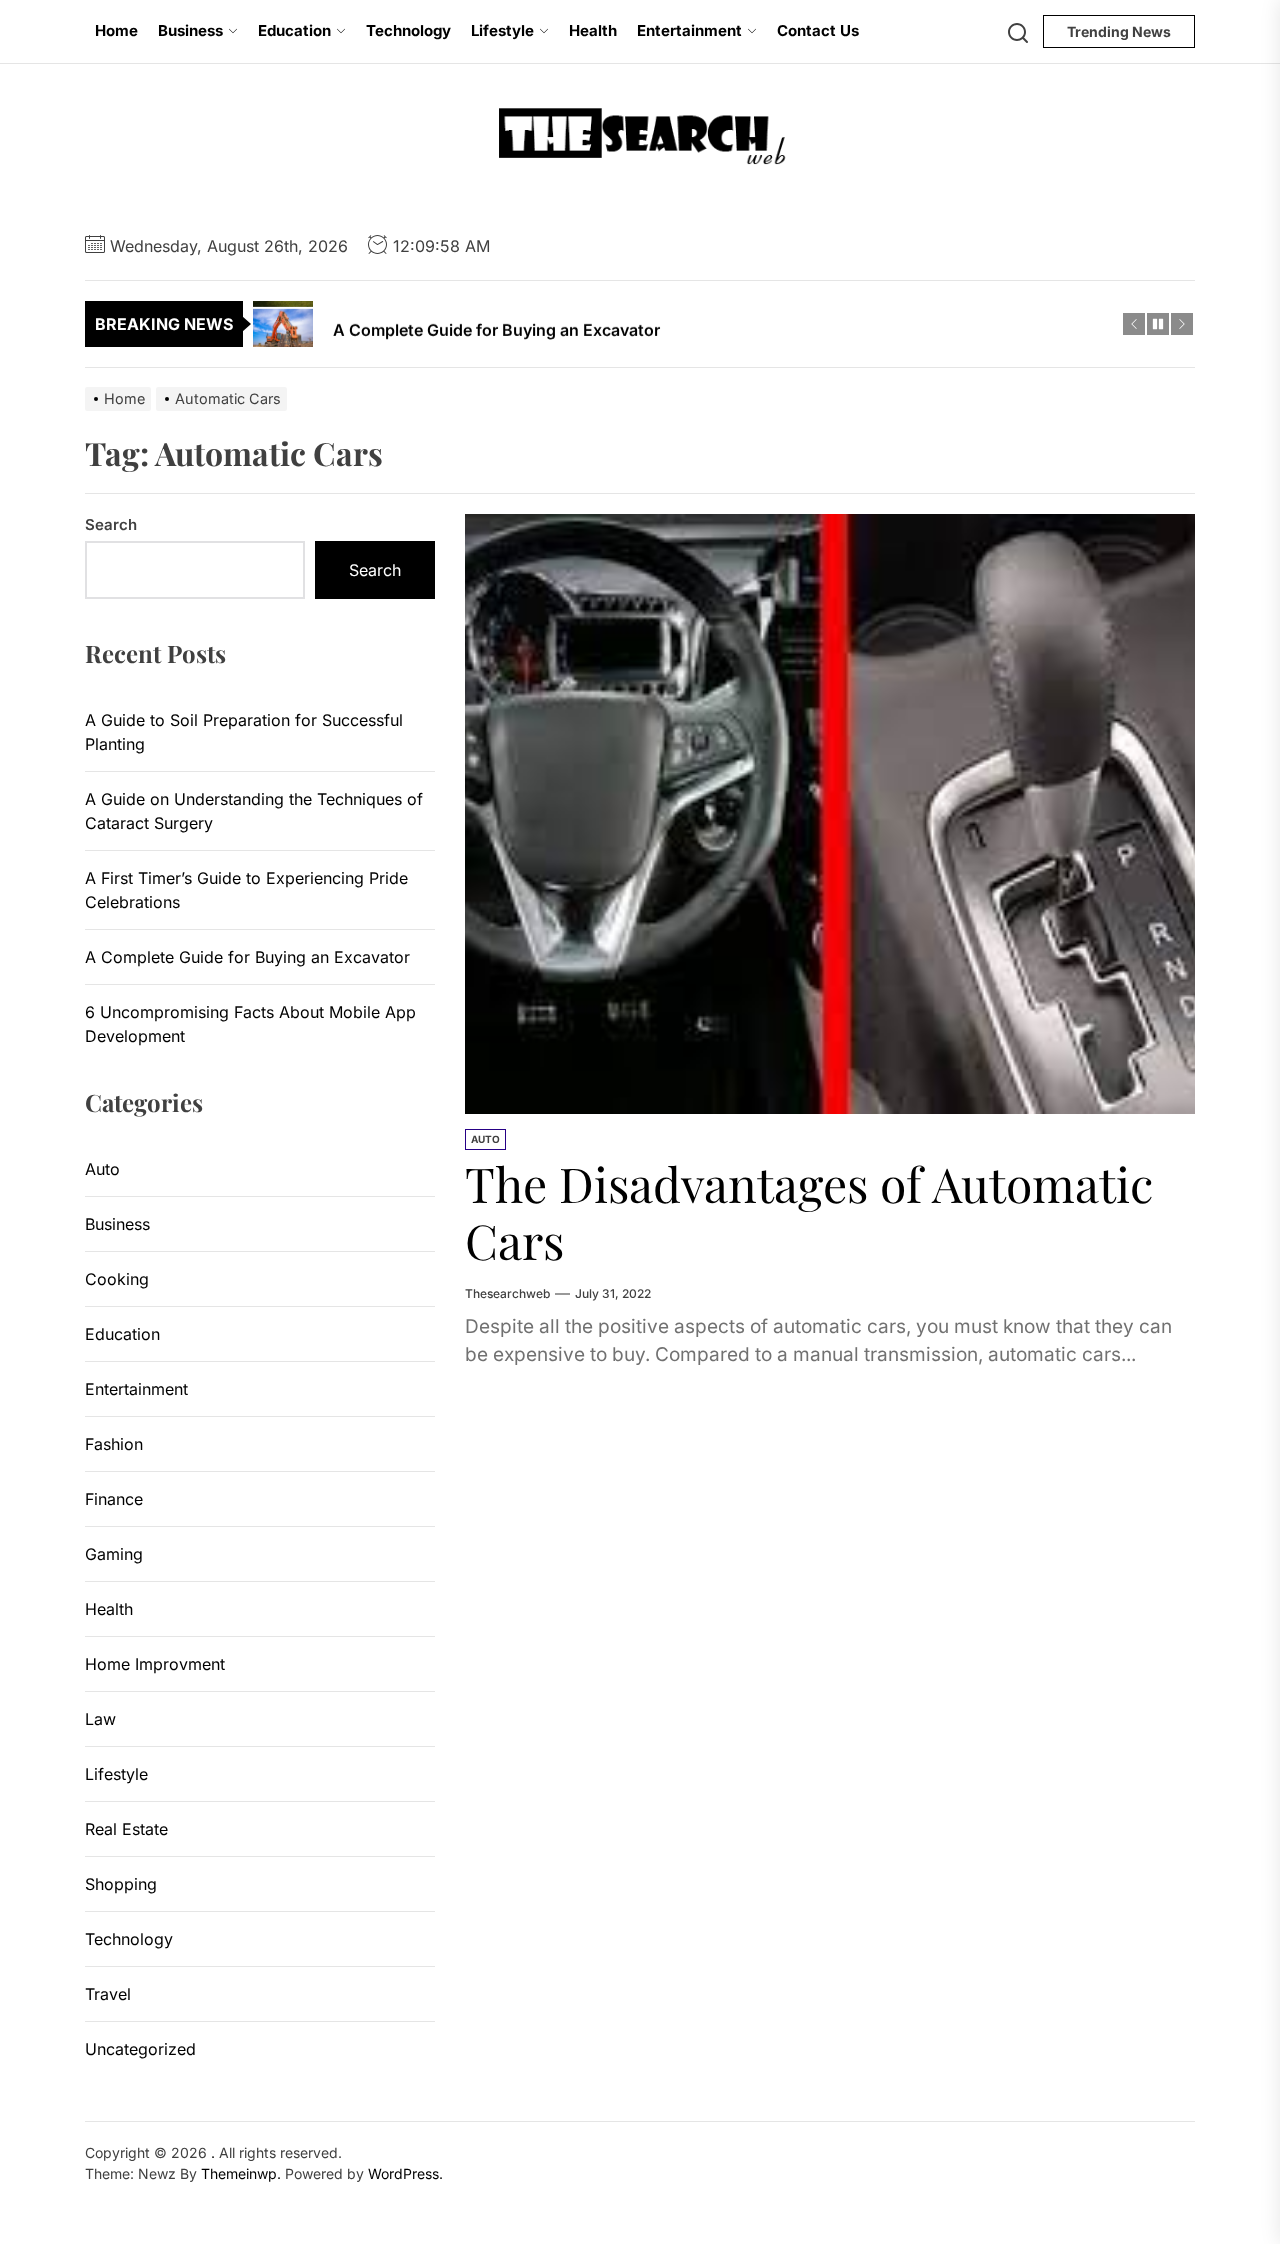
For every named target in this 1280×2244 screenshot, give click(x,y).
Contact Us (818, 30)
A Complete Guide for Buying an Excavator (247, 957)
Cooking (117, 1279)
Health (593, 30)
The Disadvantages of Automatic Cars (809, 1212)
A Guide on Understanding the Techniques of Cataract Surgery (254, 811)
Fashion (114, 1444)
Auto (485, 1139)
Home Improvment (155, 1664)
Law (100, 1719)
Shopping (121, 1884)
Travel (108, 1994)
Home (116, 30)
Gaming (114, 1554)
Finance (114, 1499)
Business (190, 30)
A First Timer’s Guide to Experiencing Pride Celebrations (246, 890)
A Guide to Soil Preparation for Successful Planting (244, 732)
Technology (408, 30)
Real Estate (126, 1829)
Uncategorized (140, 2049)
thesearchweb (507, 1293)
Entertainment (689, 30)
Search (111, 524)
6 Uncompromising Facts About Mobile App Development (250, 1024)
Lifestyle (502, 30)
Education (294, 30)
